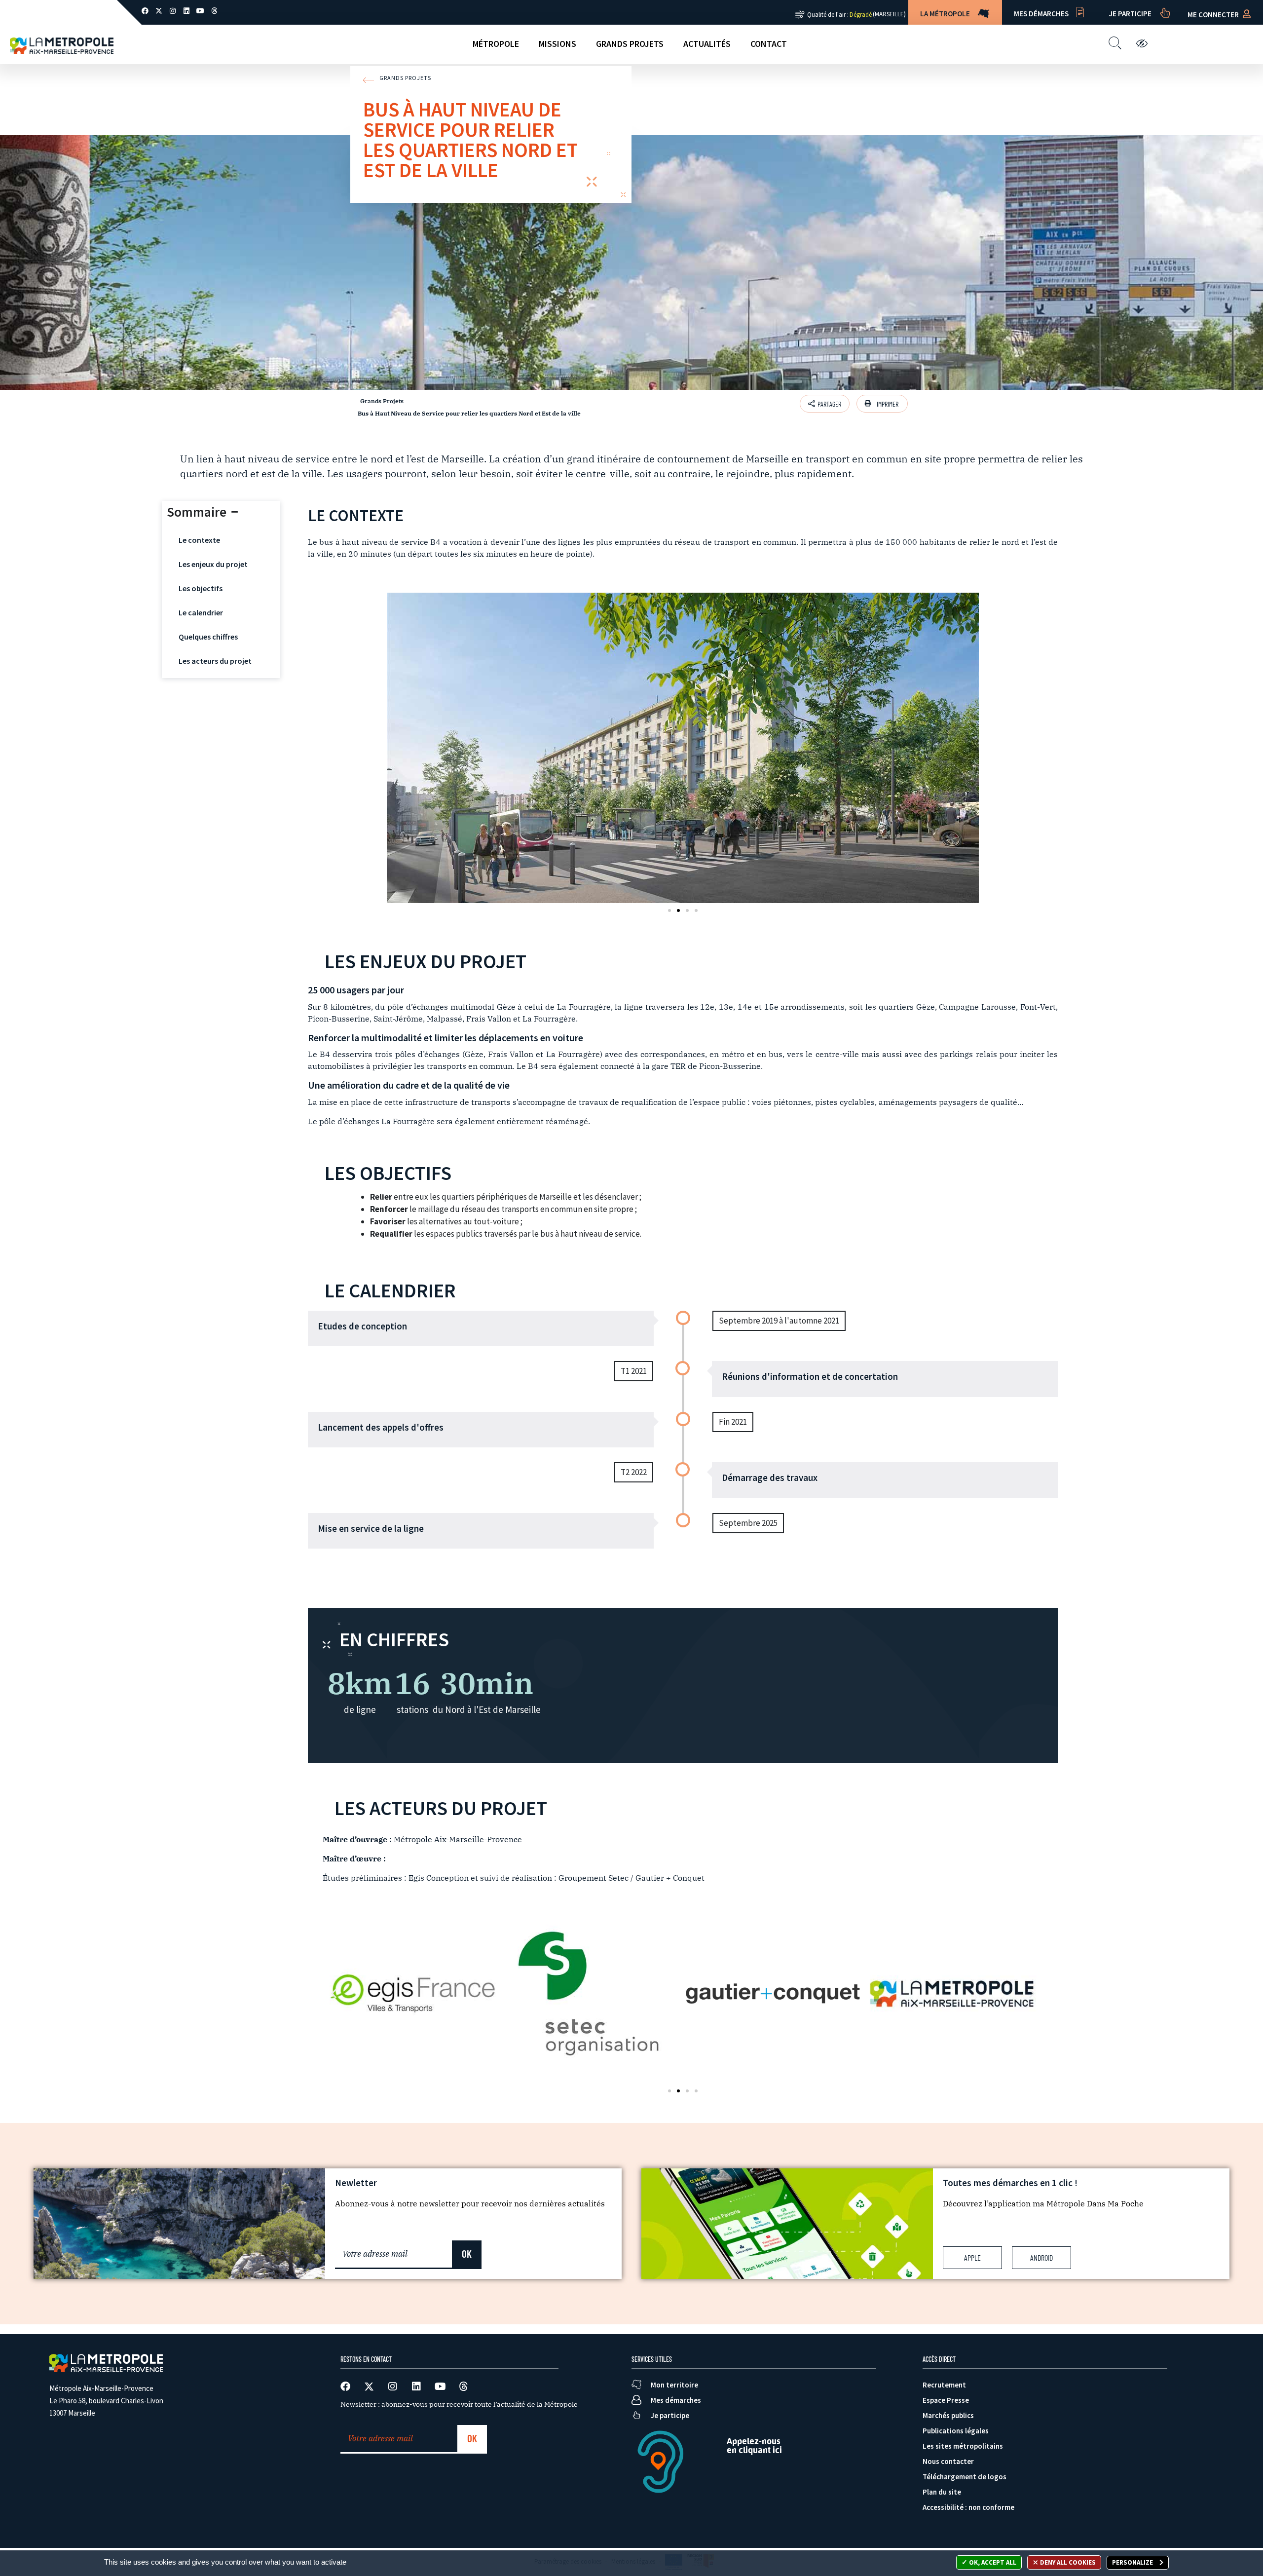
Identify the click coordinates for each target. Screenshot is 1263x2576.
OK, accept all (992, 2562)
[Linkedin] (186, 11)
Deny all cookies (1067, 2562)
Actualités (707, 44)
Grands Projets (630, 44)
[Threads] (214, 11)
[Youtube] (200, 11)
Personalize (1133, 2562)
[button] (882, 404)
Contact (769, 44)
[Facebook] (145, 11)
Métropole (496, 44)
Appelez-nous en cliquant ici (754, 2445)
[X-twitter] (159, 11)
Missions (557, 44)
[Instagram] (173, 11)
